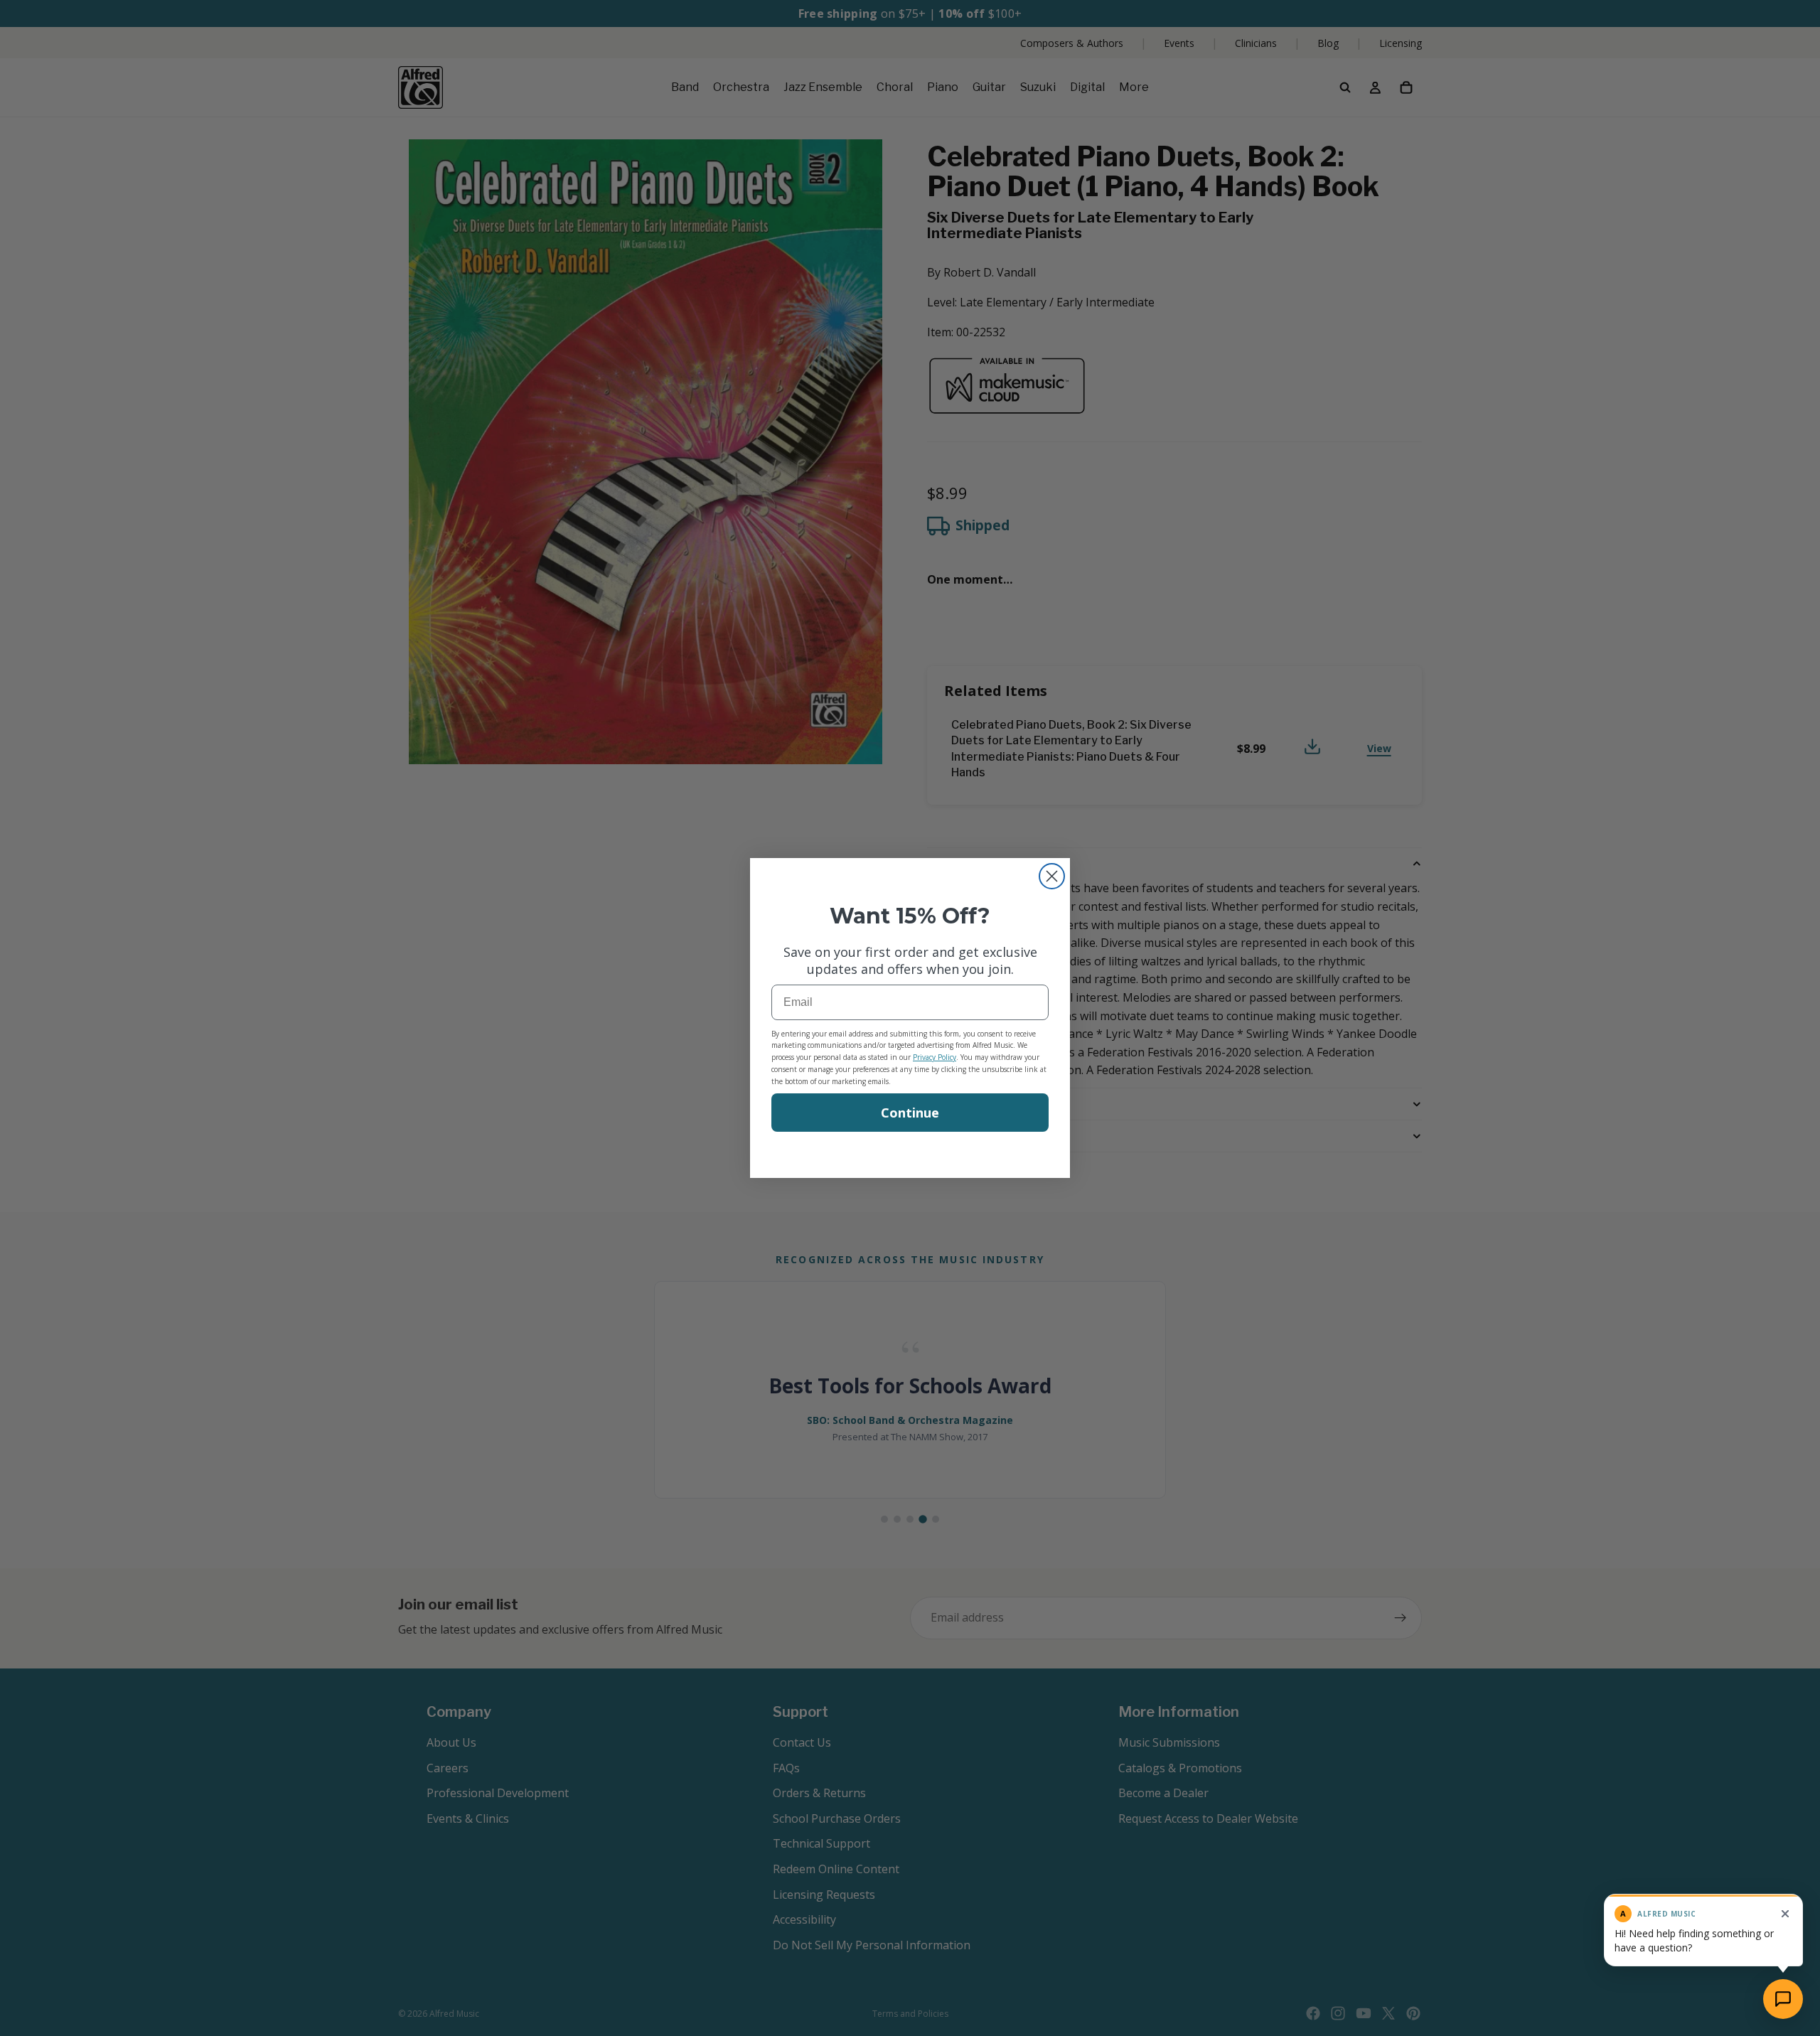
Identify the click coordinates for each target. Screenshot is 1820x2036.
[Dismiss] (1785, 1914)
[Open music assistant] (1783, 1999)
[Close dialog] (1052, 876)
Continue (910, 1113)
